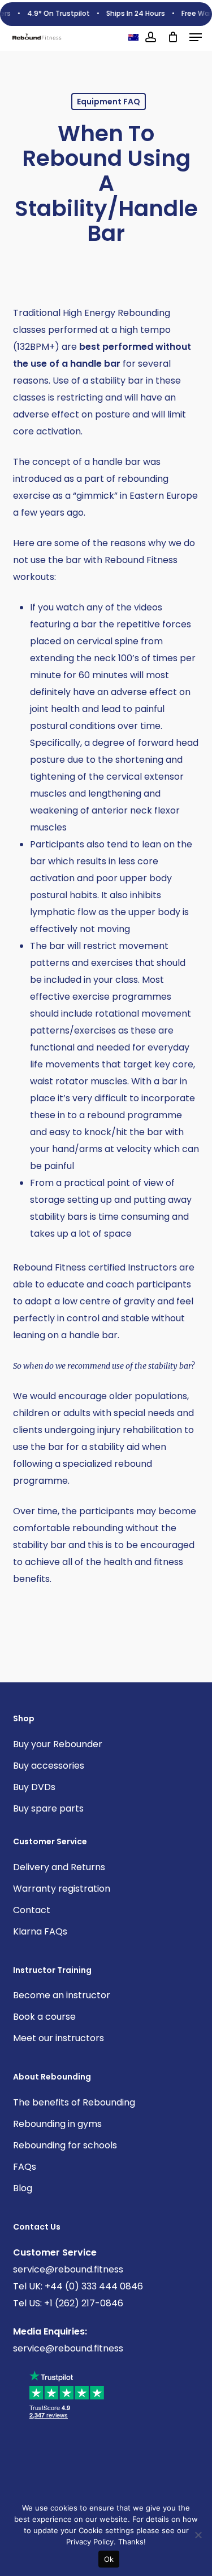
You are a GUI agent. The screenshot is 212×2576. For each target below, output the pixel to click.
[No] (198, 2535)
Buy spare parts (48, 1808)
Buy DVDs (34, 1787)
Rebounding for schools (65, 2145)
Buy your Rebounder (58, 1744)
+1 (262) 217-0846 (83, 2303)
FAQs (25, 2167)
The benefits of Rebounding (74, 2102)
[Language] (133, 37)
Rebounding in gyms (57, 2124)
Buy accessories (49, 1766)
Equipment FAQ (109, 102)
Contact (32, 1910)
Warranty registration (62, 1889)
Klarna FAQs (40, 1931)
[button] (196, 37)
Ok (109, 2559)
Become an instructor (62, 1995)
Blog (23, 2188)
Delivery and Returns (59, 1867)
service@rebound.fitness (68, 2269)
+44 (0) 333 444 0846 (93, 2286)
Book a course (44, 2017)
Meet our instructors (59, 2038)
